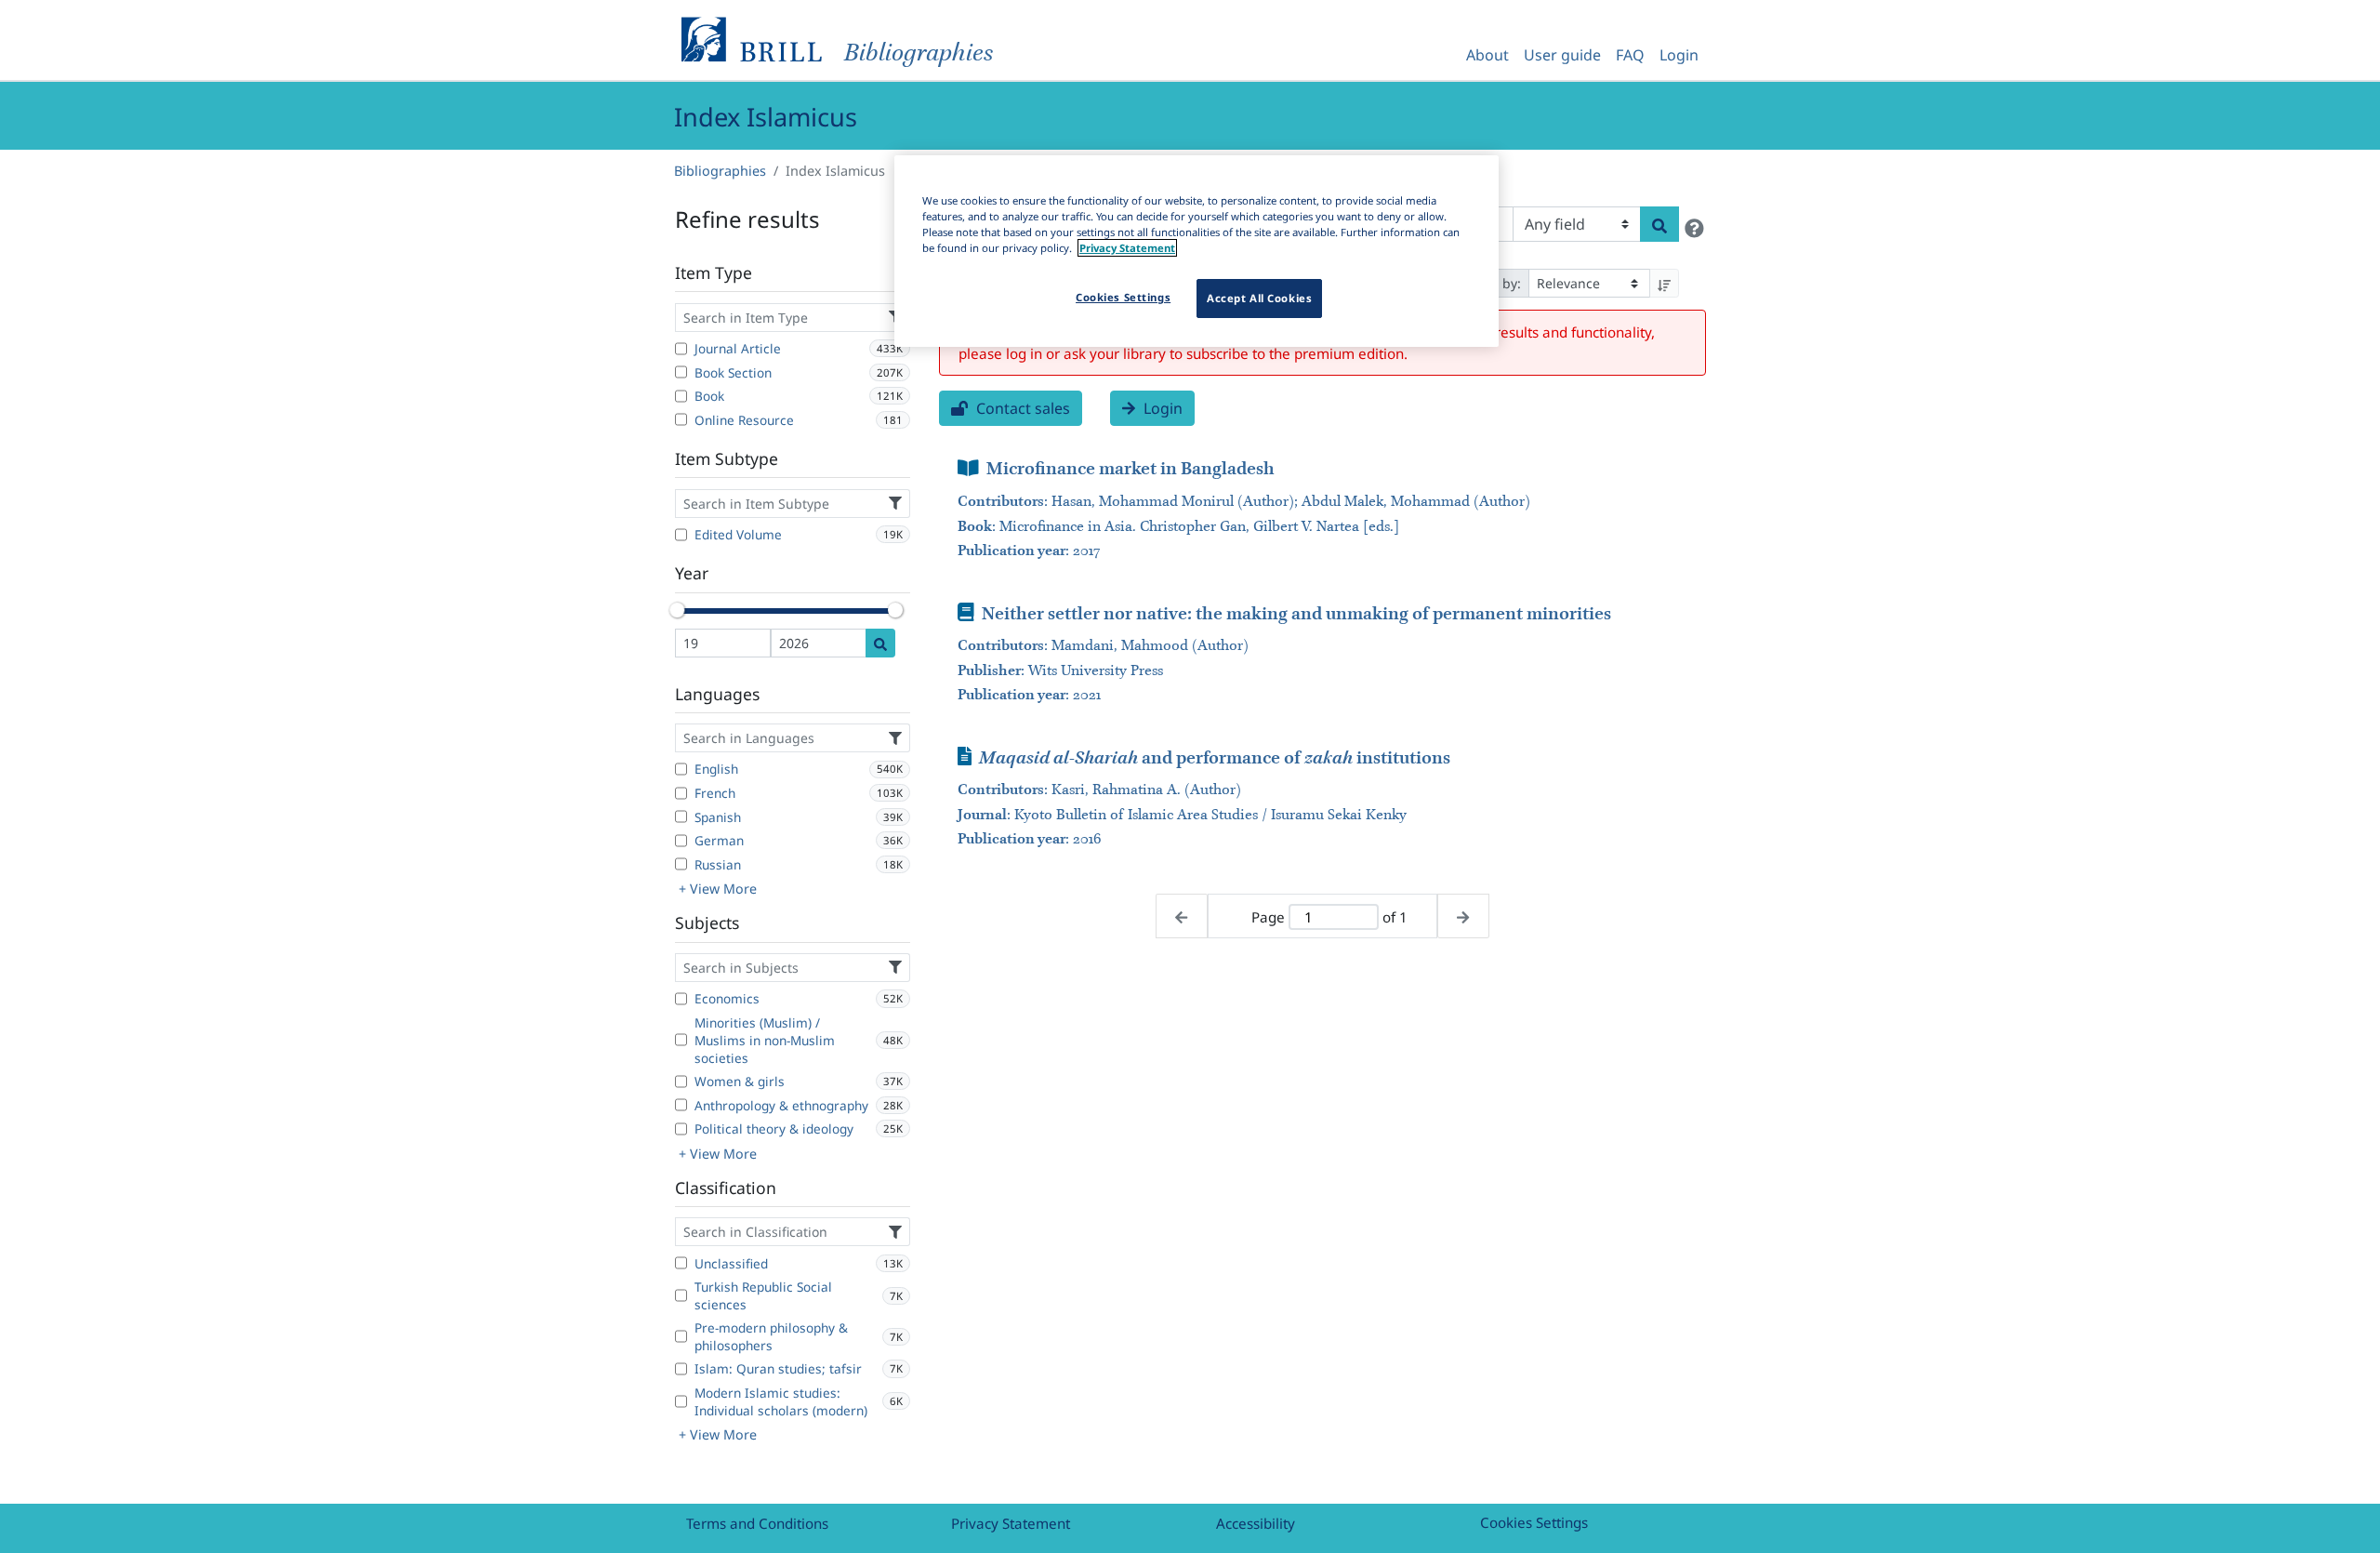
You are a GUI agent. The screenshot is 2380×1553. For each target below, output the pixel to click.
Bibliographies (720, 171)
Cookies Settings (1534, 1522)
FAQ (1630, 55)
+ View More (718, 889)
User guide (1562, 55)
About (1487, 55)
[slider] (677, 610)
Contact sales (1021, 408)
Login (1679, 55)
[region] (1197, 251)
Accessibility (1256, 1523)
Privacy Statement (1011, 1523)
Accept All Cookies (1259, 298)
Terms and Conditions (757, 1523)
